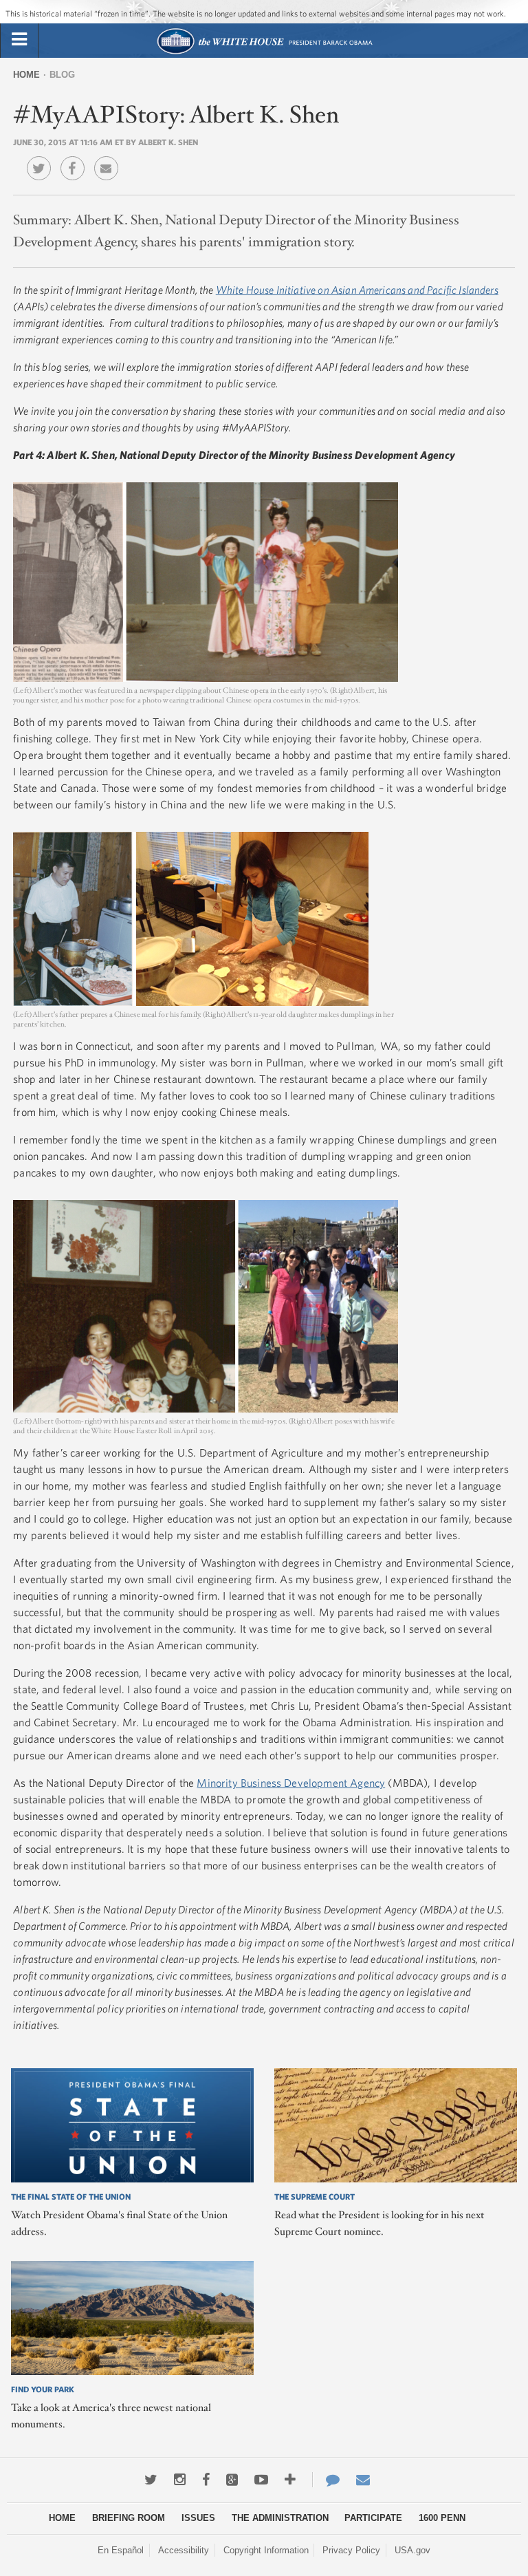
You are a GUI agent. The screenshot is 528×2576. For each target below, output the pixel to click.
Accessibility (184, 2550)
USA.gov (412, 2550)
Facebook (76, 158)
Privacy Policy (351, 2550)
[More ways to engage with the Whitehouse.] (290, 2480)
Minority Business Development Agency (291, 1783)
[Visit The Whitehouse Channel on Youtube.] (261, 2480)
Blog (62, 75)
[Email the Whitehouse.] (363, 2480)
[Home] (264, 53)
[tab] (19, 40)
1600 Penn (442, 2518)
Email (110, 158)
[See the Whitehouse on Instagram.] (180, 2480)
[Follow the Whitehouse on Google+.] (232, 2480)
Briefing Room (129, 2518)
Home (26, 75)
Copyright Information (266, 2550)
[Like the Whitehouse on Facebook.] (206, 2480)
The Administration (280, 2518)
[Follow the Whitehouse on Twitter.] (151, 2480)
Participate (373, 2518)
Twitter (42, 158)
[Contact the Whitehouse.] (326, 2480)
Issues (198, 2518)
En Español (121, 2550)
